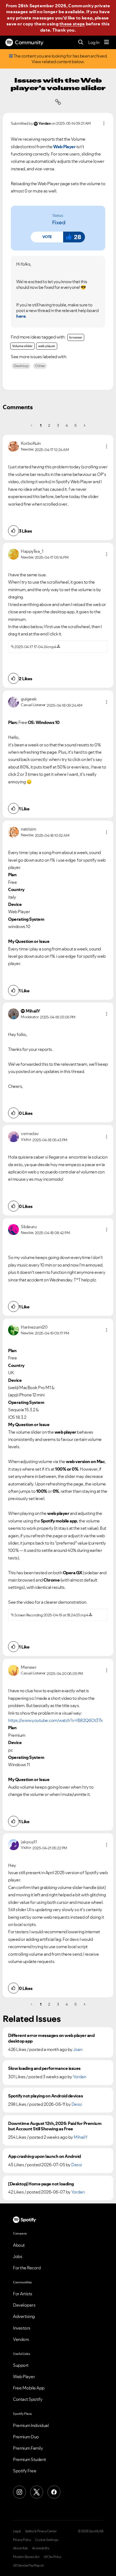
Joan (78, 2049)
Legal (17, 2531)
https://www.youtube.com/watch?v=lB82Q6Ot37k (55, 1720)
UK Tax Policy (52, 2557)
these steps (72, 24)
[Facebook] (54, 2492)
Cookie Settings (47, 2540)
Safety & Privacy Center (41, 2531)
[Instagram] (19, 2492)
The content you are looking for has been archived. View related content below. (60, 59)
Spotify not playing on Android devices (45, 2096)
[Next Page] (84, 425)
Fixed (59, 222)
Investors (22, 2328)
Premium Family (28, 2448)
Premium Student (30, 2459)
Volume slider (22, 346)
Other (40, 366)
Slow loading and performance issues (44, 2068)
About (19, 2245)
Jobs (18, 2256)
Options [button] (104, 123)
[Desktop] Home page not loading (41, 2184)
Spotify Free (25, 2471)
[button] (47, 237)
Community (29, 42)
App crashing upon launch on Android (45, 2156)
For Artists (23, 2294)
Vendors (21, 2339)
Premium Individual (31, 2425)
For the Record (27, 2268)
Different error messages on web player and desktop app (51, 2038)
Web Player (24, 2377)
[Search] (81, 43)
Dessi (77, 2104)
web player (47, 346)
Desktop (21, 366)
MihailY (81, 2137)
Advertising (24, 2316)
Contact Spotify (28, 2399)
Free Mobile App (29, 2388)
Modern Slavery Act (26, 2557)
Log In (94, 42)
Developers (24, 2305)
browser (76, 337)
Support (21, 2365)
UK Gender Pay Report (28, 2565)
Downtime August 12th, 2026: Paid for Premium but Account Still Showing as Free (55, 2126)
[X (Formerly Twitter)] (37, 2492)
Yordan (79, 2077)
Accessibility (41, 2548)
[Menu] (107, 42)
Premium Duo (26, 2437)
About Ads (20, 2548)
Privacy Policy (22, 2540)
